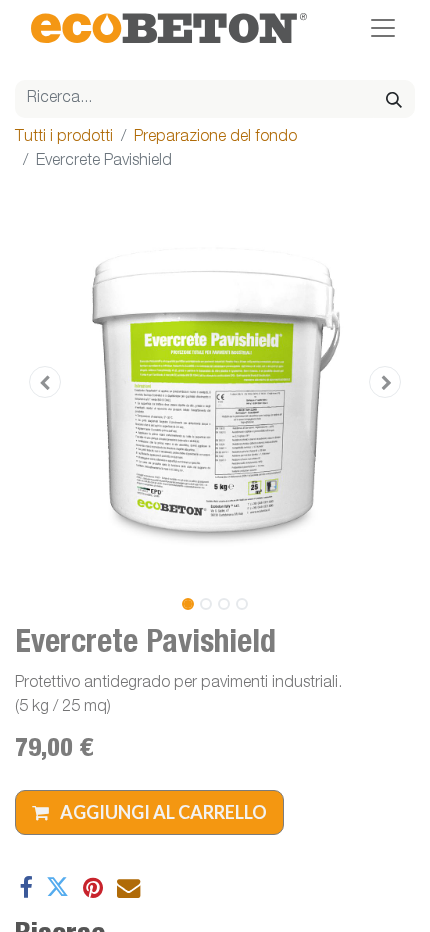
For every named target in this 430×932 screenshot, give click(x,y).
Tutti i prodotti (64, 138)
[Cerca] (394, 99)
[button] (45, 382)
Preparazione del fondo (215, 138)
